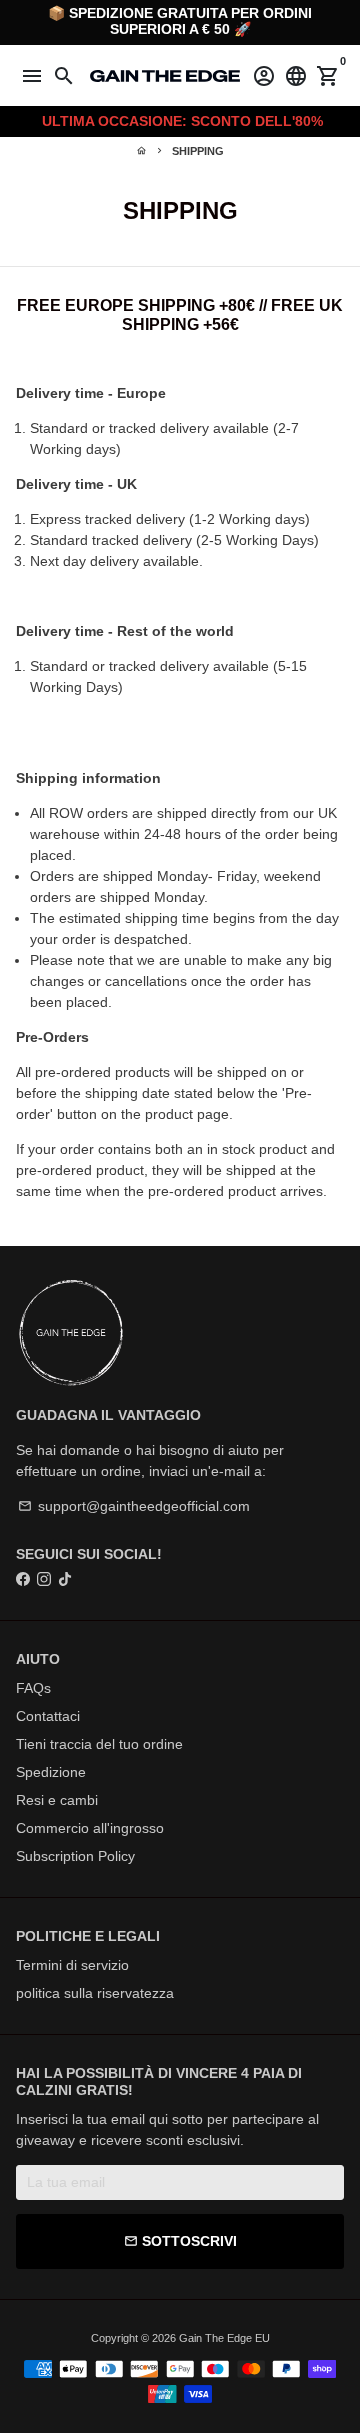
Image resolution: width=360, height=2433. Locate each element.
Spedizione (51, 1772)
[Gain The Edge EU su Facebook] (23, 1579)
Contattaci (48, 1716)
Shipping (198, 151)
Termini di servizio (72, 1965)
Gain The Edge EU (224, 2338)
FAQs (33, 1688)
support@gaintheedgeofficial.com (134, 1506)
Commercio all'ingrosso (90, 1828)
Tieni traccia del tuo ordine (99, 1744)
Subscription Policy (75, 1856)
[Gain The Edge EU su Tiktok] (65, 1579)
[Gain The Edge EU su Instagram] (44, 1579)
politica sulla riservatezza (95, 1993)
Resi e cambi (57, 1800)
